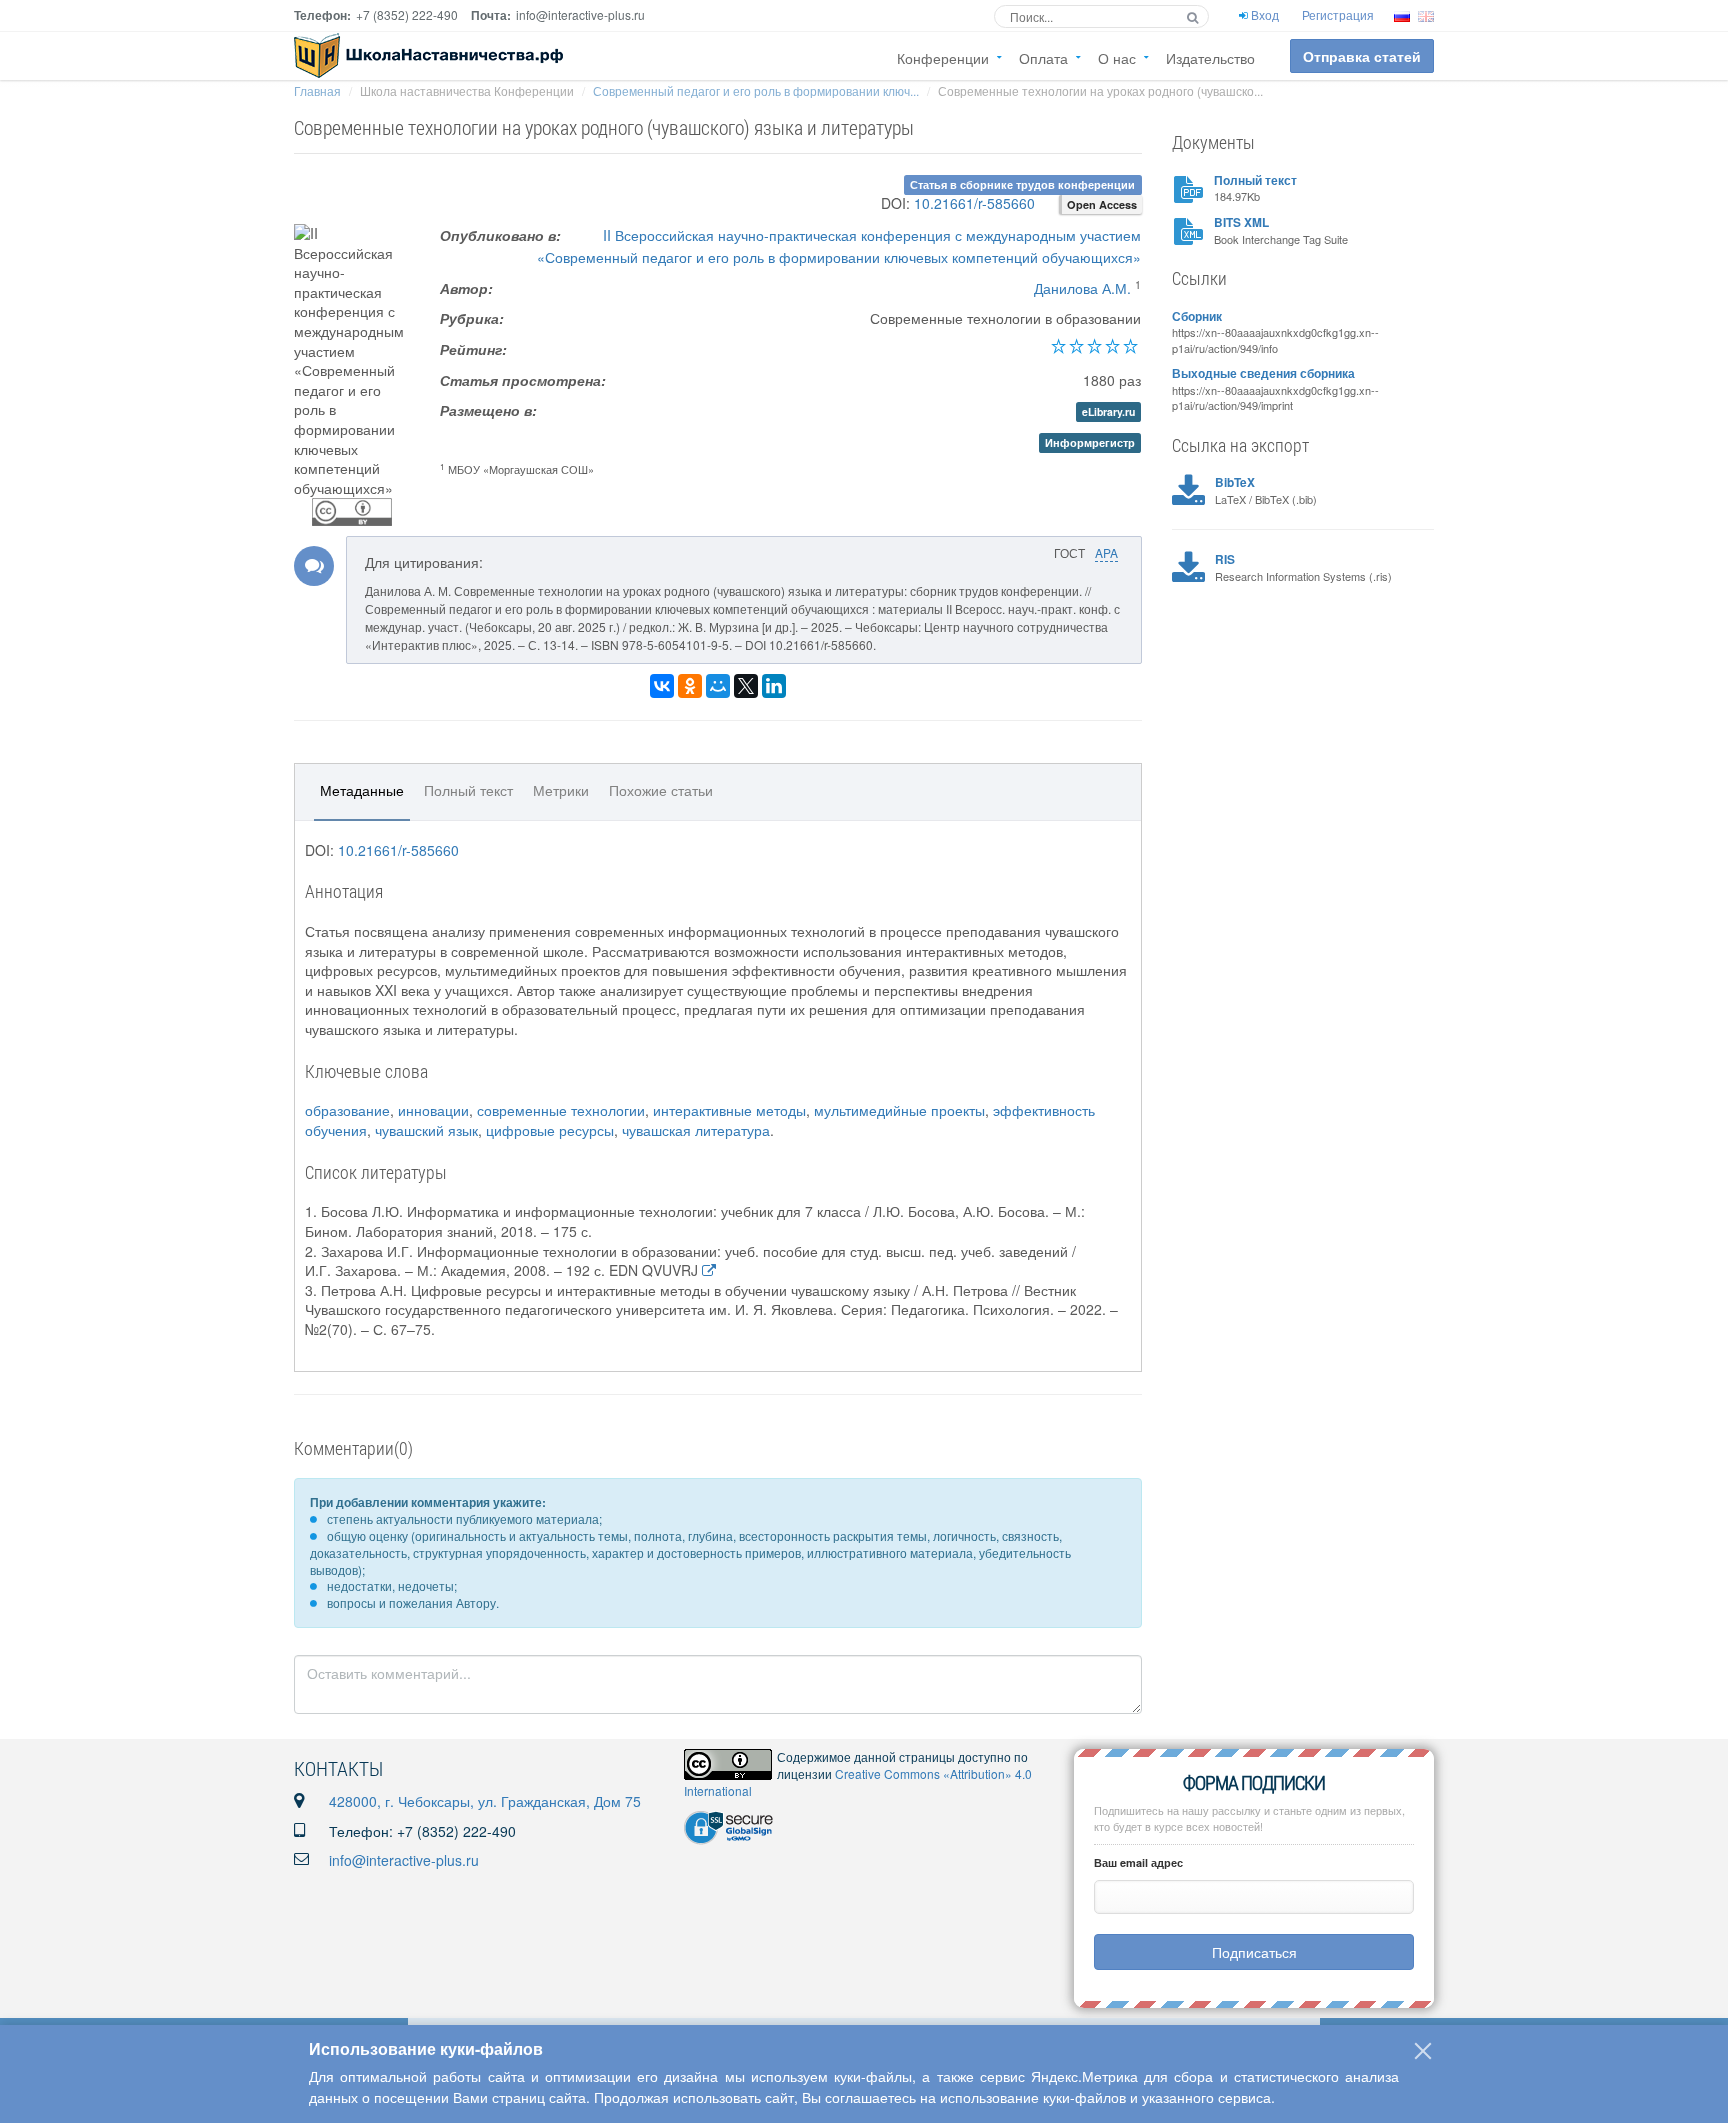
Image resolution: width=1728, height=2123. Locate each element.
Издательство (1210, 58)
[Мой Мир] (718, 686)
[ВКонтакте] (662, 686)
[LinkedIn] (774, 686)
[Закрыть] (1423, 2051)
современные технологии (561, 1110)
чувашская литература (696, 1130)
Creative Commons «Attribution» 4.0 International (858, 1782)
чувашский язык (426, 1130)
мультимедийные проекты (899, 1110)
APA (1106, 552)
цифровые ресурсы (550, 1130)
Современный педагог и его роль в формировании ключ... (756, 90)
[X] (746, 686)
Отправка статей (1362, 56)
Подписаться (1254, 1952)
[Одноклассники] (690, 686)
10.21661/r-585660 (974, 203)
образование (347, 1110)
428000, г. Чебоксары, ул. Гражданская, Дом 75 (485, 1801)
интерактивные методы (729, 1110)
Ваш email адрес (1138, 1862)
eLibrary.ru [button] (1108, 411)
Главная (317, 90)
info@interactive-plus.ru (404, 1860)
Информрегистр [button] (1090, 442)
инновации (433, 1110)
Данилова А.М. (1082, 288)
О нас (1117, 58)
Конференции (943, 58)
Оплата (1043, 58)
